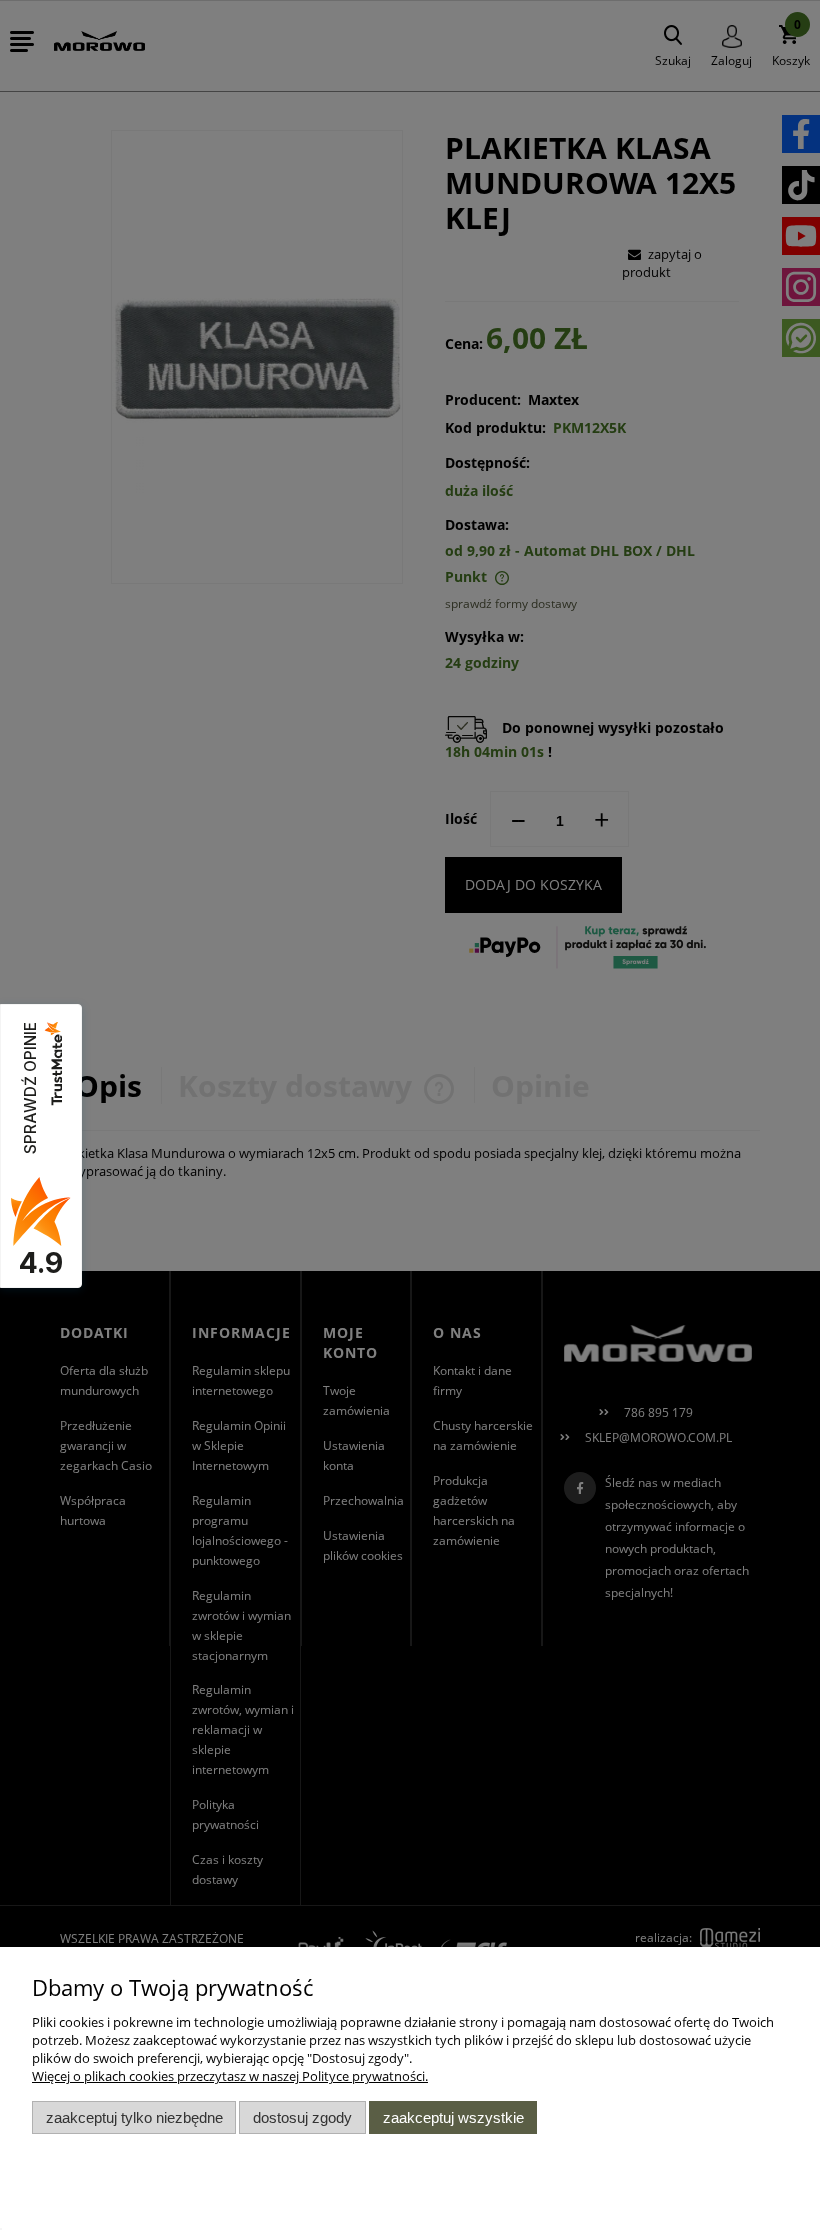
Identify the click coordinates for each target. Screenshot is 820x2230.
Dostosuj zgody (302, 2117)
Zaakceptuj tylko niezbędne (134, 2117)
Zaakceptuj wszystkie (453, 2117)
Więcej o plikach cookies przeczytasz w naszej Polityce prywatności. (230, 2076)
